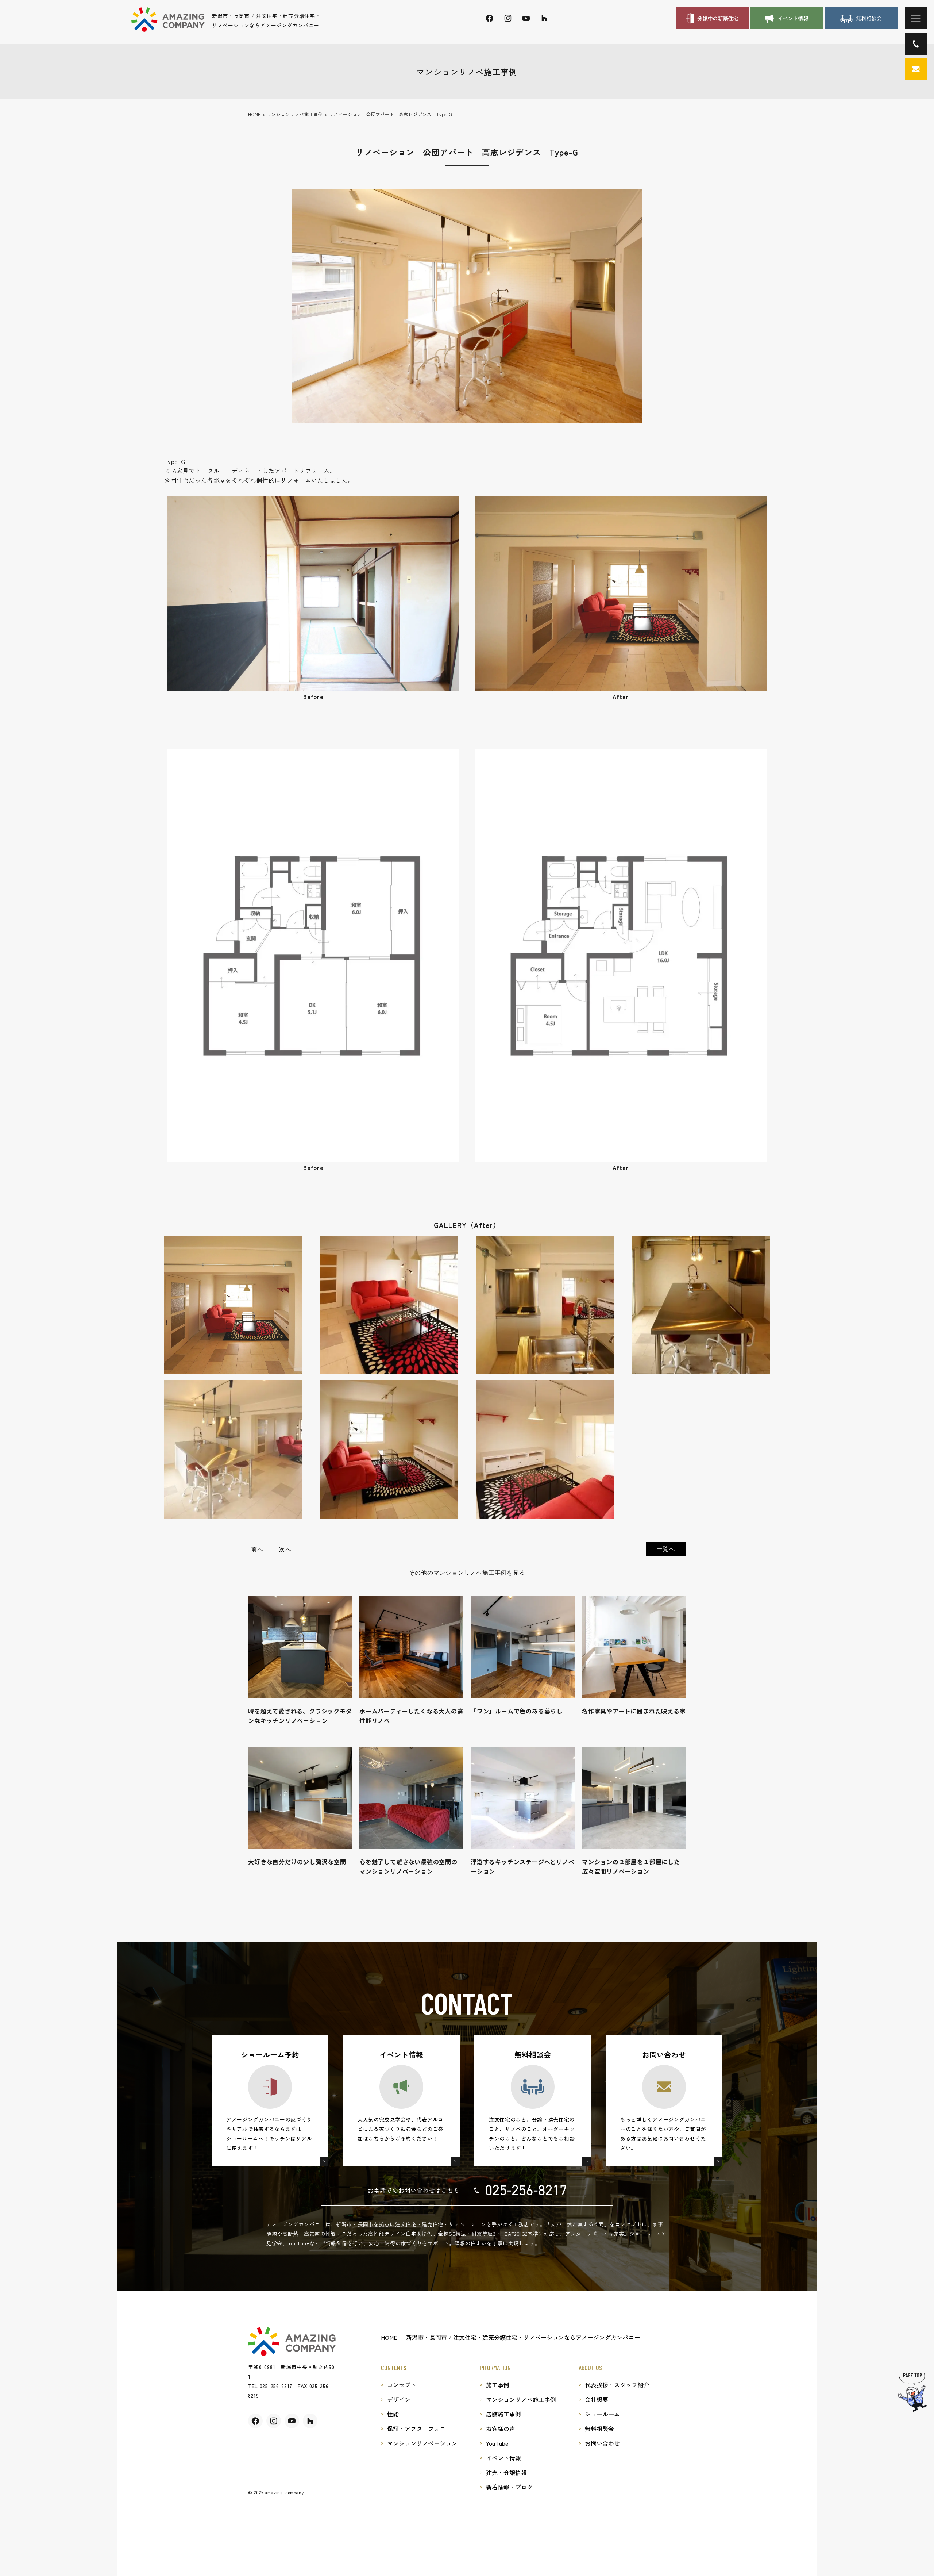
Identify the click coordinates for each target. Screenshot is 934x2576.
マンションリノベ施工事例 (521, 2399)
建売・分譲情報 (506, 2472)
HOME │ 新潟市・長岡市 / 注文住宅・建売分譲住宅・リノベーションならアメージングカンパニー (510, 2337)
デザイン (399, 2399)
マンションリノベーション (422, 2443)
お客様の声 (501, 2429)
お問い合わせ (602, 2443)
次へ (285, 1549)
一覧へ (666, 1549)
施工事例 (498, 2385)
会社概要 (597, 2399)
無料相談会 (599, 2429)
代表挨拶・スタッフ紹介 (617, 2385)
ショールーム (602, 2414)
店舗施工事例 (503, 2414)
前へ (257, 1549)
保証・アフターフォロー (419, 2429)
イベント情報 (503, 2458)
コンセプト (402, 2385)
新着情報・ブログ (509, 2487)
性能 (393, 2414)
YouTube (497, 2443)
